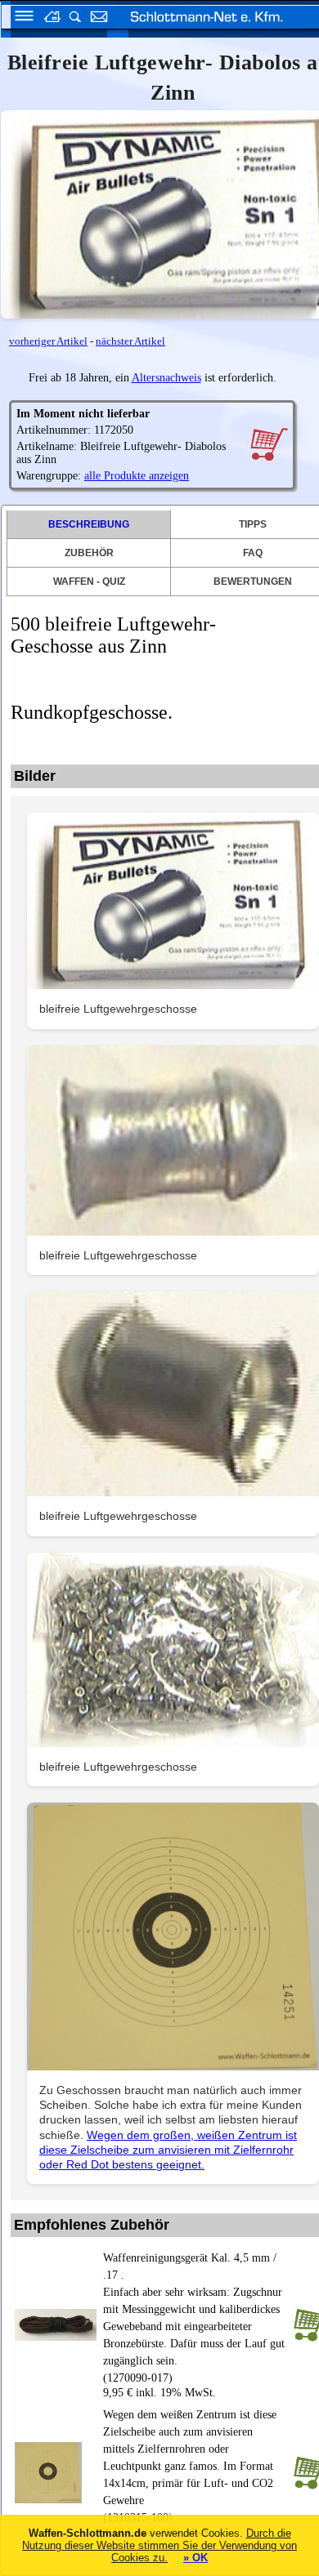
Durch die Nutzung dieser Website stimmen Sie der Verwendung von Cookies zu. (159, 2545)
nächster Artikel (130, 341)
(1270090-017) (194, 2318)
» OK (195, 2558)
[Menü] (19, 18)
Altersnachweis (166, 378)
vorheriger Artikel (48, 341)
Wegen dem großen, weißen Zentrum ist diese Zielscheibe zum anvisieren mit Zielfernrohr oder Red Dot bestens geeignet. (168, 2150)
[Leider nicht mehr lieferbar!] (269, 443)
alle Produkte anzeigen (137, 476)
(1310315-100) (190, 2466)
